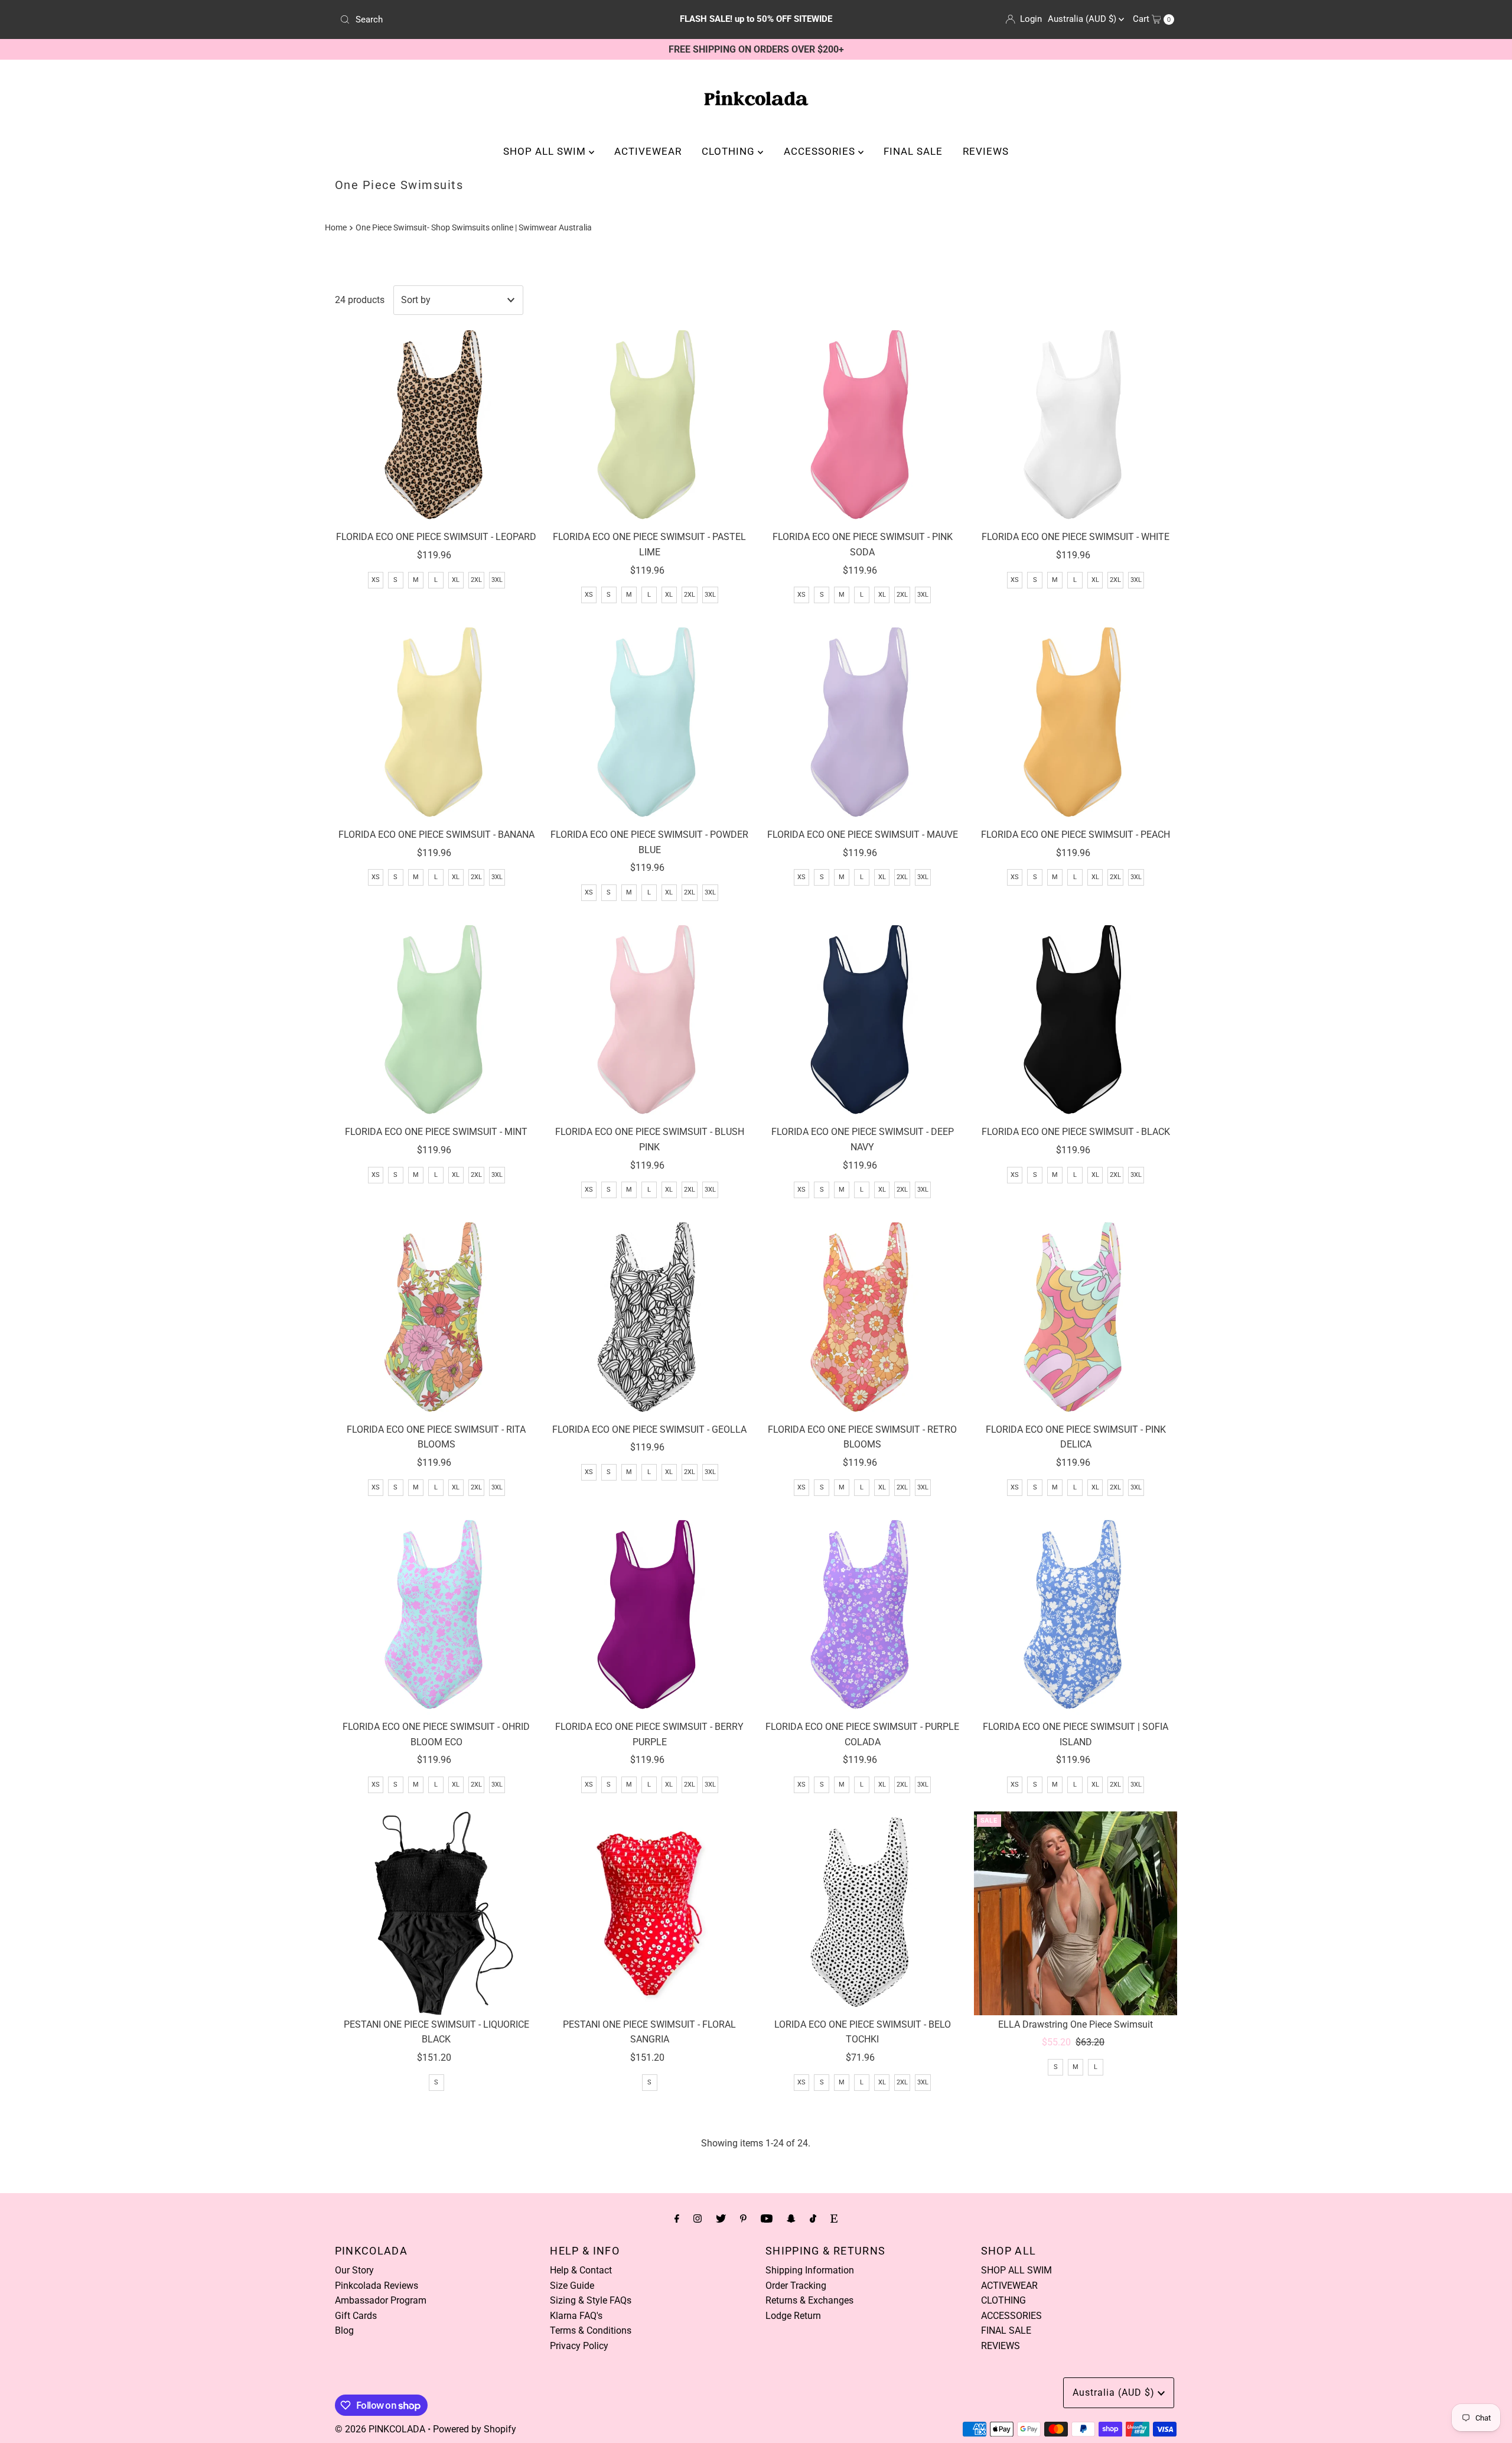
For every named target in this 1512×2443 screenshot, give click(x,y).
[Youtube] (767, 2218)
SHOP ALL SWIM (546, 151)
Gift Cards (356, 2316)
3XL (497, 580)
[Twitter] (721, 2218)
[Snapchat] (791, 2218)
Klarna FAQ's (576, 2316)
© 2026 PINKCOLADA (380, 2429)
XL (456, 580)
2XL (476, 580)
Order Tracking (796, 2286)
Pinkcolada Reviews (377, 2286)
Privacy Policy (579, 2346)
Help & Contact (581, 2270)
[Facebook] (677, 2218)
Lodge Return (793, 2316)
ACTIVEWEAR (648, 151)
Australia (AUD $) (1083, 19)
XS (376, 580)
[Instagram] (698, 2218)
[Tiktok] (813, 2218)
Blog (344, 2330)
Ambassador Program (381, 2300)
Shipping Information (810, 2270)
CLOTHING (730, 151)
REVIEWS (986, 151)
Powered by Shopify (475, 2429)
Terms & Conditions (591, 2330)
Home (336, 228)
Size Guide (572, 2286)
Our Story (354, 2270)
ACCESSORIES (821, 151)
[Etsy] (834, 2218)
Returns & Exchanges (809, 2300)
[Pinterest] (743, 2218)
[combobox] (472, 19)
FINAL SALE (913, 151)
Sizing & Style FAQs (591, 2300)
